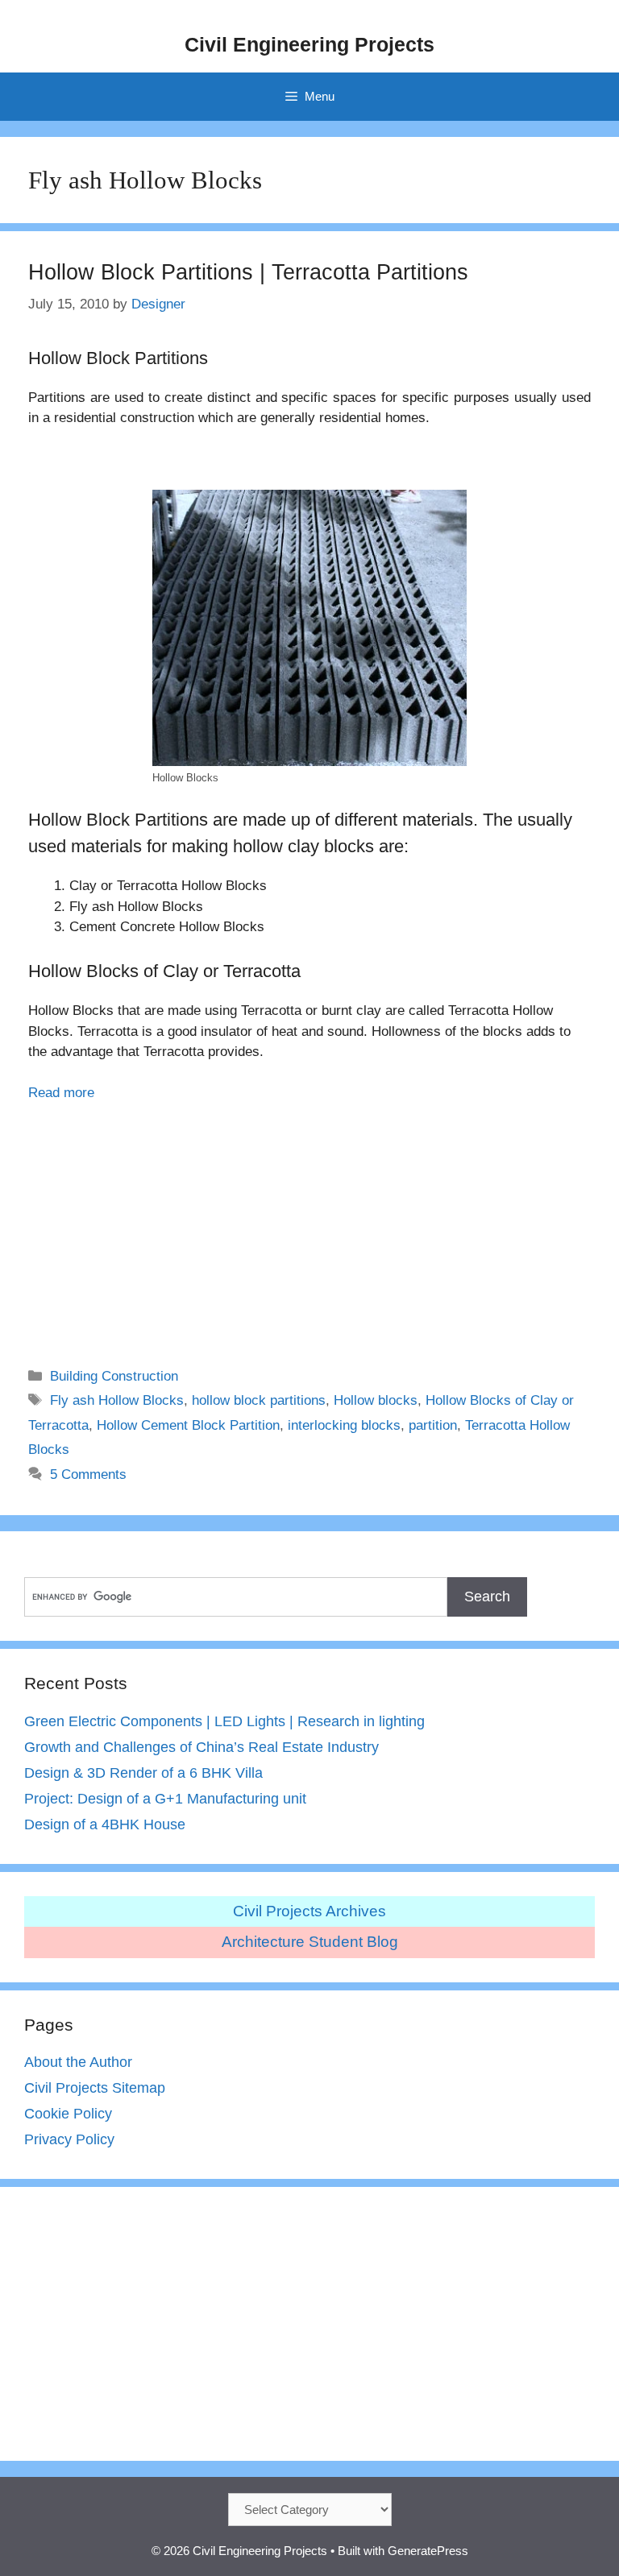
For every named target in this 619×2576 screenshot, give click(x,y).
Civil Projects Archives (309, 1911)
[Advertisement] (309, 1224)
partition (433, 1425)
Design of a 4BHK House (105, 1824)
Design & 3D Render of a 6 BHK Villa (143, 1773)
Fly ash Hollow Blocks (117, 1400)
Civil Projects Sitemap (95, 2088)
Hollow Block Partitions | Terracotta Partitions (248, 272)
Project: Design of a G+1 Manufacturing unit (165, 1799)
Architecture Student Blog (310, 1942)
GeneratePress (428, 2551)
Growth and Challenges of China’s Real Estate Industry (201, 1747)
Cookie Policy (68, 2114)
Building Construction (114, 1376)
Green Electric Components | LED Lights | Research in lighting (224, 1721)
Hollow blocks (376, 1400)
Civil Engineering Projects (309, 44)
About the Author (78, 2062)
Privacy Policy (69, 2139)
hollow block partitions (259, 1400)
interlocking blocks (344, 1425)
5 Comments (88, 1474)
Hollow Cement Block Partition (188, 1425)
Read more (61, 1093)
